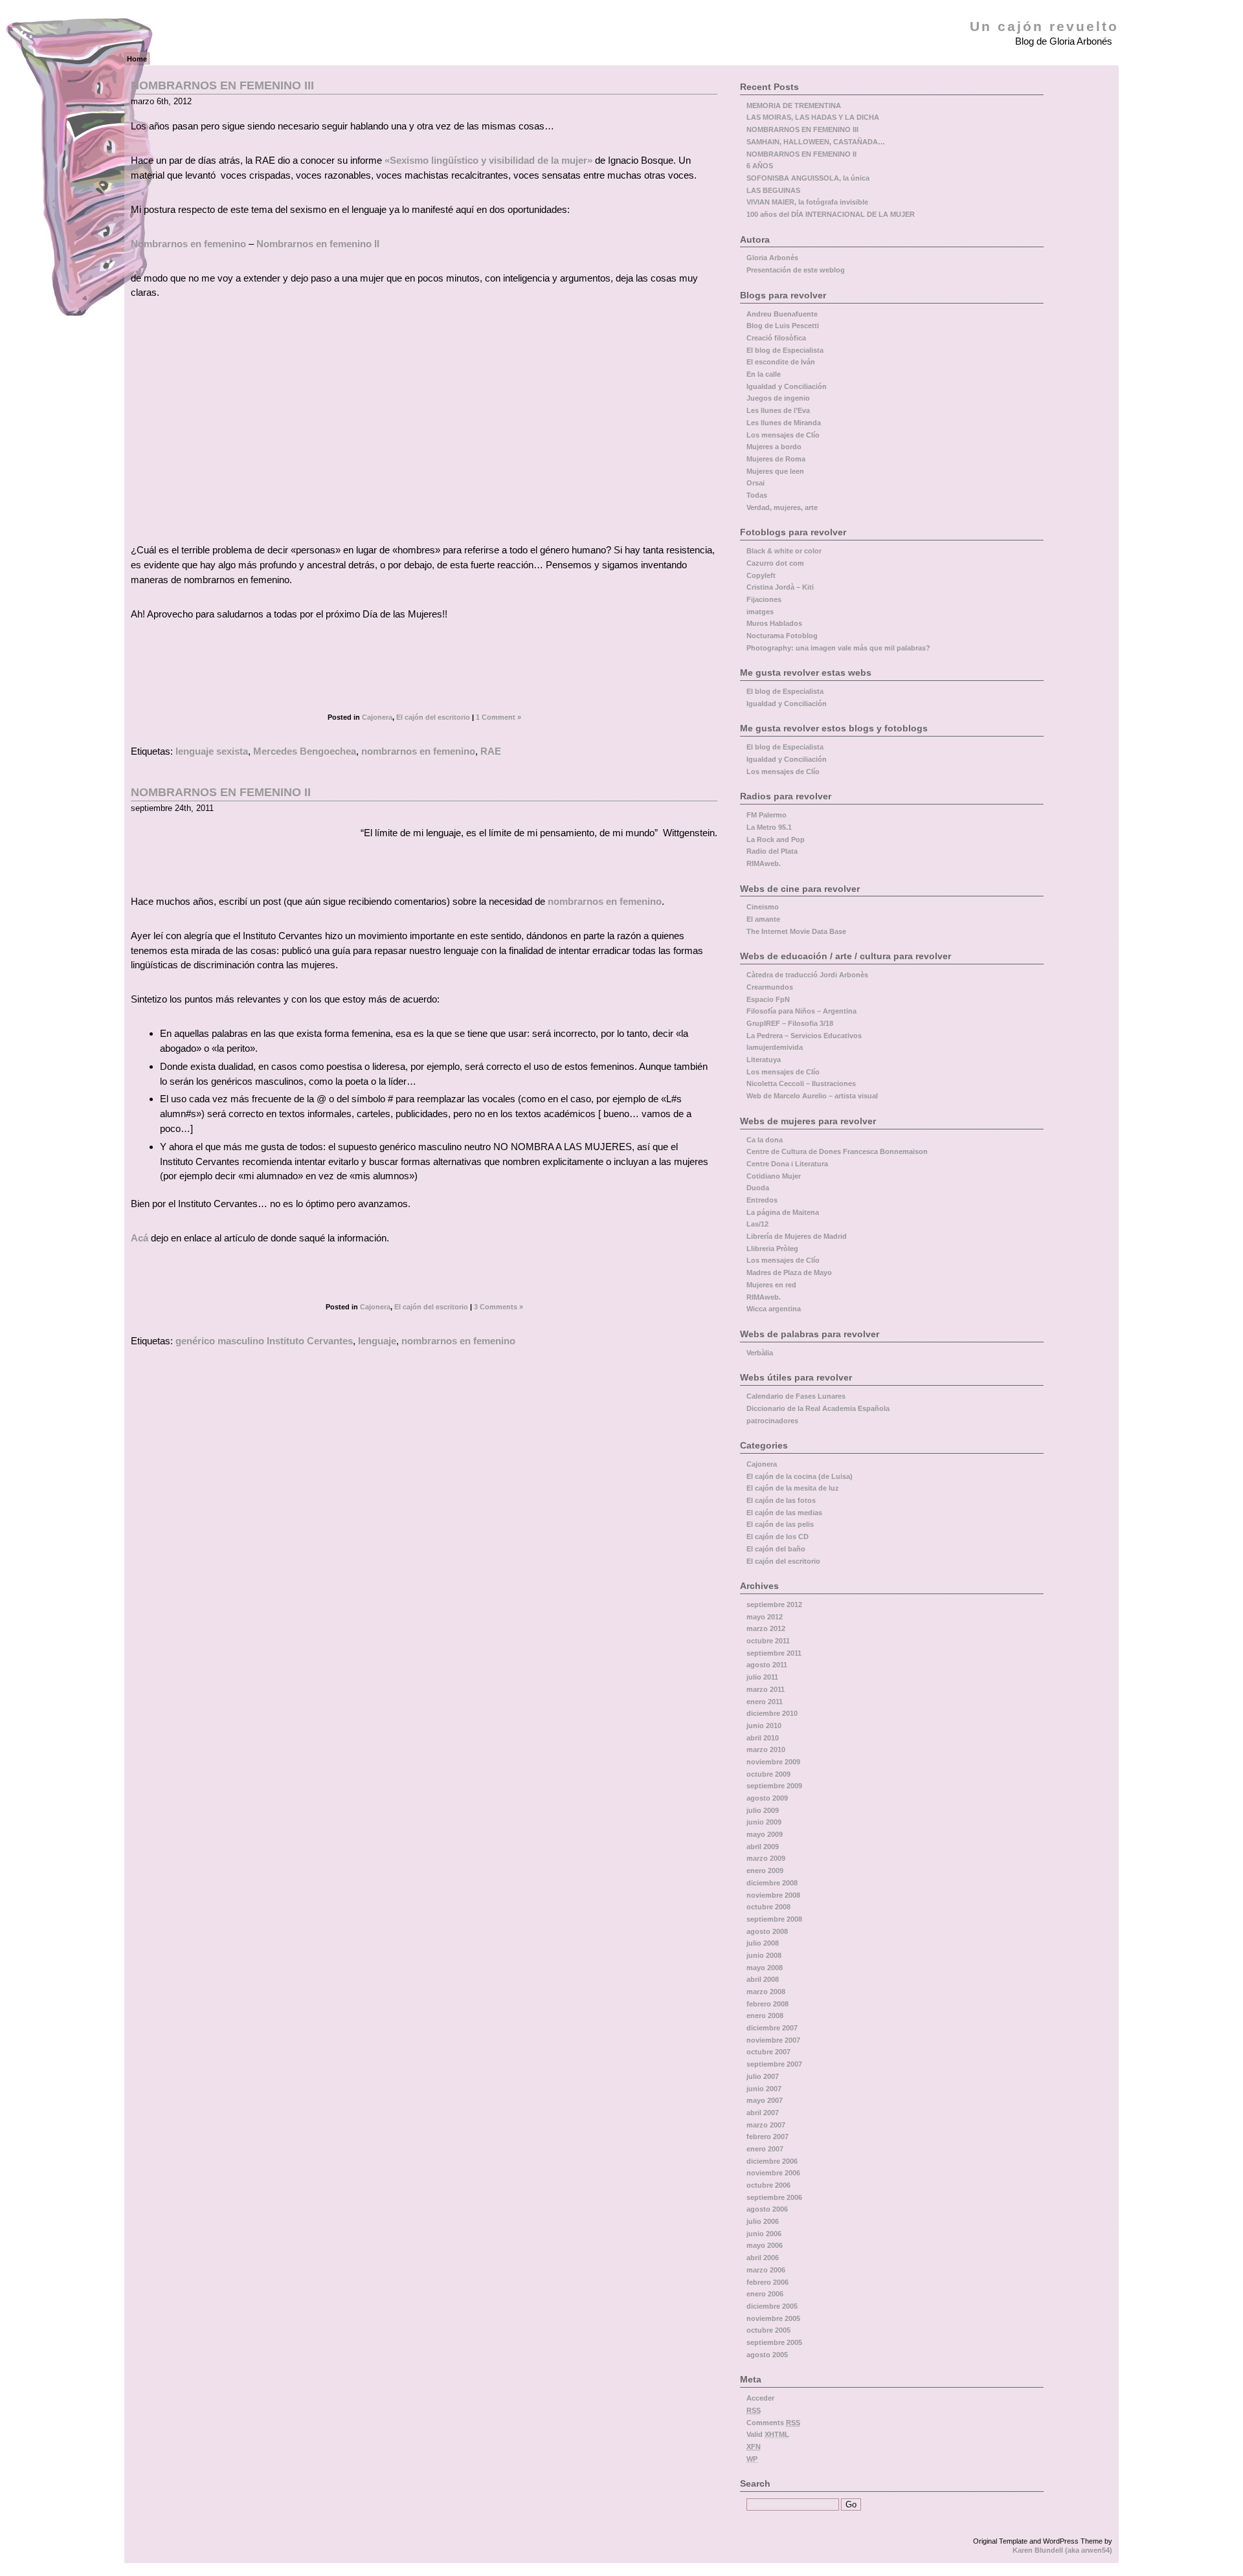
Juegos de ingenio (778, 398)
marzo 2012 (766, 1628)
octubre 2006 (768, 2185)
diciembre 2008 (772, 1883)
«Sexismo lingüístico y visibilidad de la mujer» (490, 160)
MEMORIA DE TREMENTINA (794, 105)
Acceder (760, 2398)
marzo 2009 (766, 1858)
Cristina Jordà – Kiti (780, 587)
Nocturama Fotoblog (782, 636)
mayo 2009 (765, 1834)
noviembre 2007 (773, 2040)
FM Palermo (767, 815)
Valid (768, 2434)
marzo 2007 (766, 2125)
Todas (757, 495)
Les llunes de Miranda (784, 423)
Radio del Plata (772, 851)
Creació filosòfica (776, 338)
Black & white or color (784, 551)
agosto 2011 (767, 1665)
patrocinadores (772, 1421)
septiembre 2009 (774, 1786)
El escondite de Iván (781, 362)
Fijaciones (764, 599)
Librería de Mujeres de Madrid (797, 1236)
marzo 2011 (766, 1689)
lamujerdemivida (775, 1047)
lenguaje (377, 1341)
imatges (760, 612)
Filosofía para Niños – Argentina (801, 1011)
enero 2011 (765, 1702)
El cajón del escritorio (433, 717)
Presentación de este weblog (796, 270)
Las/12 (757, 1224)
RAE (491, 751)
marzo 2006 (766, 2270)
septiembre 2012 (774, 1604)
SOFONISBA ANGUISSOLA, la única (808, 178)
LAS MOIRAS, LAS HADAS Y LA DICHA (813, 117)
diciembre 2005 (772, 2306)
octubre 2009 (768, 1774)
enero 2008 (765, 2015)
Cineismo (763, 907)
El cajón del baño (776, 1549)
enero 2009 (765, 1871)
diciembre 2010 (772, 1713)
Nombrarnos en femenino (188, 244)
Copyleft (761, 575)
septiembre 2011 (774, 1653)
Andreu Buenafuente (782, 314)
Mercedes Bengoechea (305, 751)
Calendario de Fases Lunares (796, 1396)
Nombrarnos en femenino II (318, 244)
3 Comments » (498, 1307)
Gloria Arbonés (772, 258)
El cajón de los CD (778, 1537)
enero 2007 (765, 2149)
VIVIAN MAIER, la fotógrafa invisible (807, 202)
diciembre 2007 (772, 2028)
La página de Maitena (783, 1212)
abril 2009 (763, 1847)
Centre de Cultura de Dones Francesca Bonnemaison (837, 1151)
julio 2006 (763, 2221)
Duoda (758, 1188)
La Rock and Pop (776, 839)
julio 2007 (763, 2076)
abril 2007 (763, 2113)
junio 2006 (764, 2234)
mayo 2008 (765, 1968)
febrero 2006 (767, 2282)
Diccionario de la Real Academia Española (818, 1408)
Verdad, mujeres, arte (782, 507)
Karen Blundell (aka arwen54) (1062, 2550)
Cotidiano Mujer (774, 1176)
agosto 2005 (767, 2355)
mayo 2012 (765, 1617)
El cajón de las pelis (780, 1524)
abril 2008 (763, 1979)
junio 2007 (764, 2089)
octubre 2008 (768, 1907)
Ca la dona (765, 1140)
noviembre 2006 (773, 2173)
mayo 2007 (765, 2100)
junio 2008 (764, 1955)
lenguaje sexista (212, 751)
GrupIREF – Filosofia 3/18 (790, 1023)
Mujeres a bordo (774, 447)
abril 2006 (763, 2258)
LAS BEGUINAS (773, 190)
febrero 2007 (767, 2137)
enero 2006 (765, 2294)
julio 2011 (762, 1677)
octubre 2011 (768, 1641)
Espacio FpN (768, 999)
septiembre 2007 (774, 2064)
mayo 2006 (765, 2245)
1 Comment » (498, 717)
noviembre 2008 (773, 1895)
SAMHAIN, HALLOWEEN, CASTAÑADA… (816, 142)
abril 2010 (763, 1738)
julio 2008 (763, 1943)
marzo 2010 (766, 1749)
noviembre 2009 (773, 1762)
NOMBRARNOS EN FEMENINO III (222, 85)
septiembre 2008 (774, 1919)
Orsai (756, 483)
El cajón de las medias (784, 1513)
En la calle (764, 374)
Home (137, 59)
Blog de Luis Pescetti (783, 326)
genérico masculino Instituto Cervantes (264, 1341)
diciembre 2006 (772, 2161)
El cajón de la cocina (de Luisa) (800, 1476)
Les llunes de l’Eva (778, 410)
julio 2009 (763, 1810)
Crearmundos (770, 987)
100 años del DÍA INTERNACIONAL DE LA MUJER (831, 214)
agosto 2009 (767, 1798)
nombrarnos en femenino (418, 751)
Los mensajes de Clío (783, 435)
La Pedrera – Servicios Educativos (804, 1036)
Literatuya (764, 1060)
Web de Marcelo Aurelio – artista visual (812, 1096)
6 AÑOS (760, 166)
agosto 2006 (767, 2209)
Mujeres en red (771, 1285)
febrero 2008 (767, 2004)
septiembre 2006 (774, 2197)
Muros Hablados (774, 623)
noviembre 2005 (773, 2318)
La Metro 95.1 (769, 827)
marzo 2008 (766, 1992)
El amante (763, 919)
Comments (773, 2423)
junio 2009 (764, 1822)
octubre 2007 (768, 2052)
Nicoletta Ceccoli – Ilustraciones (801, 1083)
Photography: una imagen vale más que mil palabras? (838, 648)
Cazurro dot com (775, 563)
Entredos (762, 1200)
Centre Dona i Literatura (787, 1164)
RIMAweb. (764, 863)
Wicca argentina (774, 1309)
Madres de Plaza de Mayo (789, 1272)
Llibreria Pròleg (772, 1249)
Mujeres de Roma (776, 459)
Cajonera (377, 717)
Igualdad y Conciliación (787, 386)
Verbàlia (760, 1353)
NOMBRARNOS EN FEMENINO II (221, 792)
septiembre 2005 (774, 2342)
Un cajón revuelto (1044, 27)
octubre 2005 (768, 2330)
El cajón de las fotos (781, 1500)
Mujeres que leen (775, 471)
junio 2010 (764, 1726)
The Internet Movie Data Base (796, 931)
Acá (140, 1238)
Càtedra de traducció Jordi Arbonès (807, 975)
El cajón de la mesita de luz (793, 1488)
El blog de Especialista (785, 350)
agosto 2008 (767, 1931)
